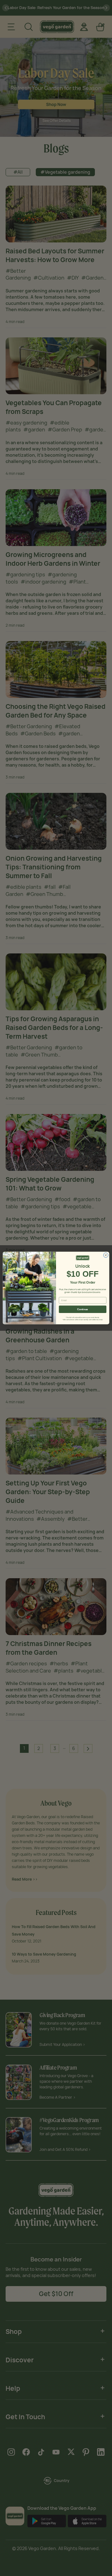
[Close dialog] (106, 1255)
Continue (82, 1309)
